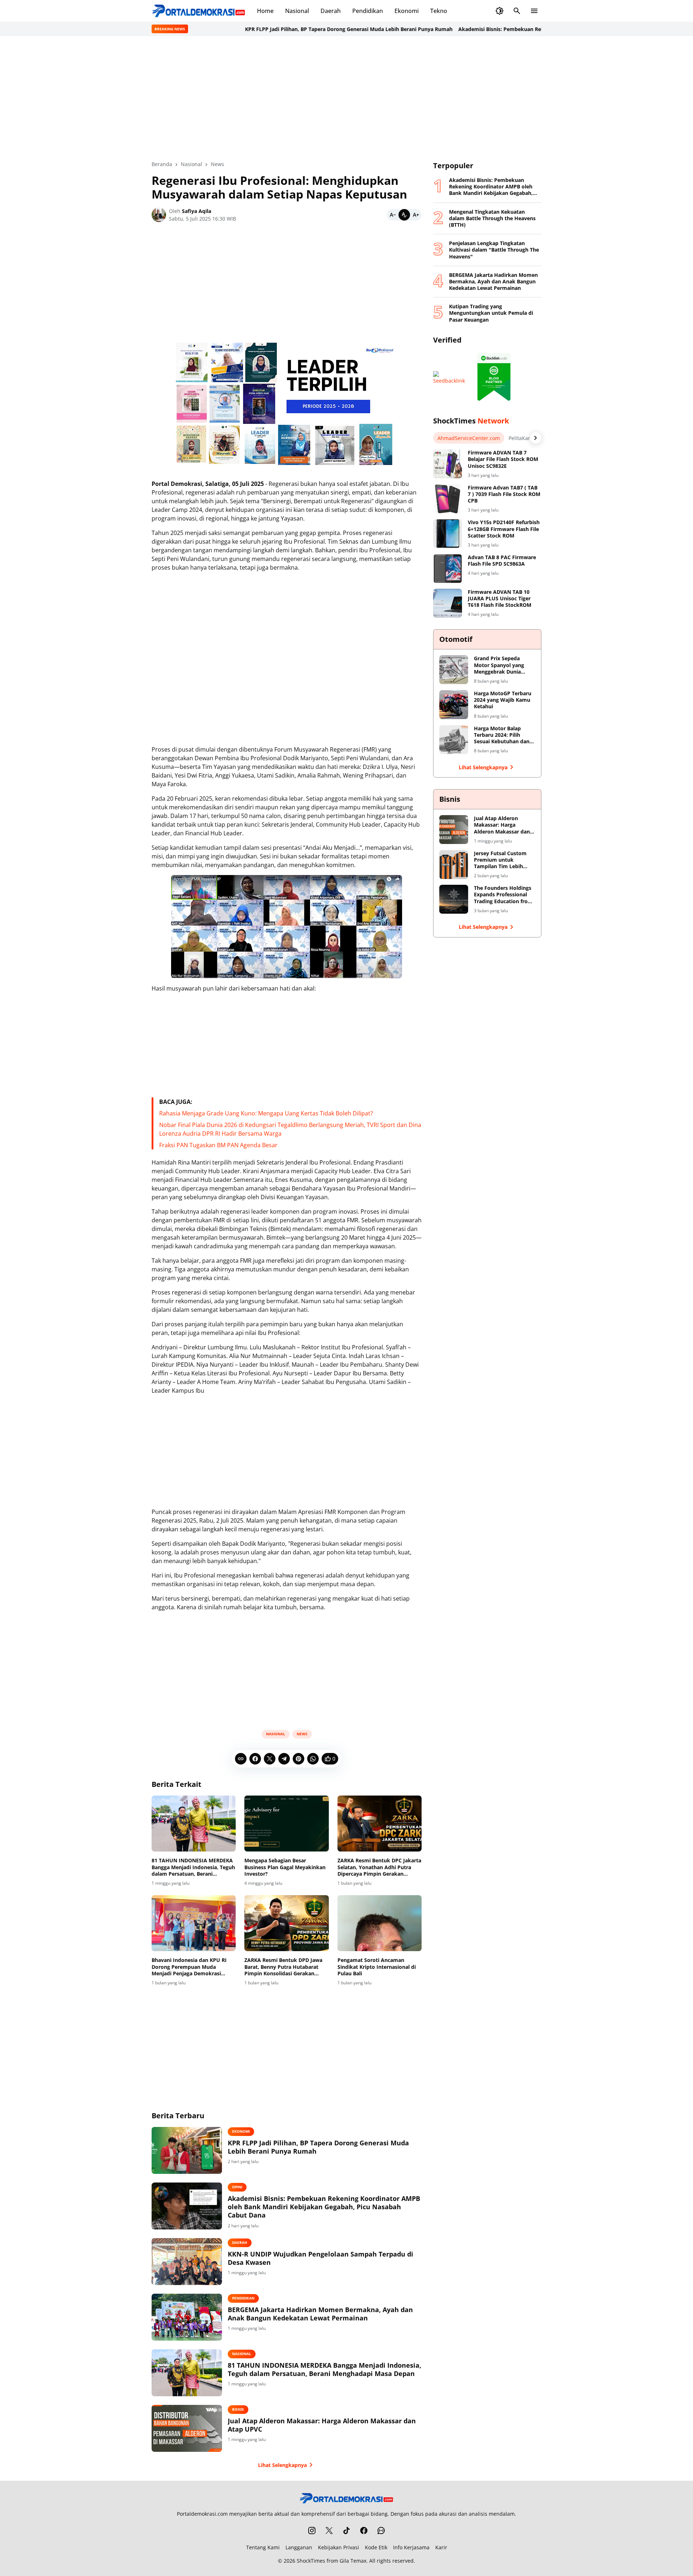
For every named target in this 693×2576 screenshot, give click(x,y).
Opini (237, 2187)
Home (265, 11)
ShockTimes (311, 2561)
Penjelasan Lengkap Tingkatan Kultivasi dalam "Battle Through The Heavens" (494, 250)
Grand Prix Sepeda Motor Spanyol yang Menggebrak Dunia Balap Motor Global (499, 665)
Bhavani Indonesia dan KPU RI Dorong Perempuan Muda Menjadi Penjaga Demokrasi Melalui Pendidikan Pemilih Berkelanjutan (189, 1967)
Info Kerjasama (411, 2547)
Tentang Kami (263, 2547)
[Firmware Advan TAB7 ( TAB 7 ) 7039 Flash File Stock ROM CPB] (448, 499)
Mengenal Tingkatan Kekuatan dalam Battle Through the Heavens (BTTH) (492, 218)
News (302, 1734)
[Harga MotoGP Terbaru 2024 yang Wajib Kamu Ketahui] (454, 705)
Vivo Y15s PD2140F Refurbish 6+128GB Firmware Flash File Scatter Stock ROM (504, 529)
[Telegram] (284, 1759)
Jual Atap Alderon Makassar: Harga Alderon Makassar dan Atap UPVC (322, 2425)
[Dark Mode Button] (500, 11)
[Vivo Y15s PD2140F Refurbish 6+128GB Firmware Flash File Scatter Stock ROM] (448, 534)
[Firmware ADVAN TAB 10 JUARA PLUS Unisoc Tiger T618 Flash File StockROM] (448, 603)
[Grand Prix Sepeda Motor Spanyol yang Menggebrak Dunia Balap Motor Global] (454, 670)
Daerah (331, 11)
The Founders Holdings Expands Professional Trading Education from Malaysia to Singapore (503, 895)
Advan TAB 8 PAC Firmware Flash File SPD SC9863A (502, 561)
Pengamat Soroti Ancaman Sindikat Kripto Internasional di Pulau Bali (377, 1967)
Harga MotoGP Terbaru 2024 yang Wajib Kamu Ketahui (503, 700)
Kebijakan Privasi (339, 2547)
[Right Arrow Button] (536, 438)
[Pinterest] (298, 1759)
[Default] (404, 215)
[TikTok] (346, 2531)
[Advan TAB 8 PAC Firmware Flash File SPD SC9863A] (448, 569)
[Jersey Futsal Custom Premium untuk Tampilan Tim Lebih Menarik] (454, 865)
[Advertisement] (346, 98)
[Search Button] (517, 11)
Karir (441, 2547)
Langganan (299, 2547)
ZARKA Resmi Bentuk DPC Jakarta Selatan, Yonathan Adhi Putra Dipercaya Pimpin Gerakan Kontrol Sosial (379, 1867)
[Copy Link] (241, 1759)
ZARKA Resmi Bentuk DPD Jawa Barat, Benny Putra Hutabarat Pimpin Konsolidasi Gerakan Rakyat (283, 1967)
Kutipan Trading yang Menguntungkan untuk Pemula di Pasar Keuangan (491, 313)
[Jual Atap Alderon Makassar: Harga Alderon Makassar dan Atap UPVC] (187, 2428)
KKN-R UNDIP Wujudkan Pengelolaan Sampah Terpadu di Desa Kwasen (321, 2258)
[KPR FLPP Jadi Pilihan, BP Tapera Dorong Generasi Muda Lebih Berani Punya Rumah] (187, 2150)
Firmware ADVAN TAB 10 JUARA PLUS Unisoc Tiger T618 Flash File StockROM (500, 599)
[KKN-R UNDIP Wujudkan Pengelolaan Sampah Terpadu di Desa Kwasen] (187, 2262)
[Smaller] (393, 215)
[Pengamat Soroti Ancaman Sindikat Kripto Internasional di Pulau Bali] (380, 1923)
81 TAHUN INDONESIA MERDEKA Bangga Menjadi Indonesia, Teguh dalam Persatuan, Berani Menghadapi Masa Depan (193, 1867)
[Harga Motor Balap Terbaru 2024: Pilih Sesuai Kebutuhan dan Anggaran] (454, 740)
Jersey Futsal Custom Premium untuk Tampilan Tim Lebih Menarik (500, 860)
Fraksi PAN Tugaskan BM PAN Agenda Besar (218, 1145)
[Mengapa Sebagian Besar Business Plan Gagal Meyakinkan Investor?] (286, 1824)
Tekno (439, 11)
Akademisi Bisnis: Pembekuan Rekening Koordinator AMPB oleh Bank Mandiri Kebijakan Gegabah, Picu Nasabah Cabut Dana (324, 2207)
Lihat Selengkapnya (282, 2465)
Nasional (297, 11)
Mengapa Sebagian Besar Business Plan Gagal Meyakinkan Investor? (285, 1867)
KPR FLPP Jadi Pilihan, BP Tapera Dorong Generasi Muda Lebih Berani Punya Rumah (308, 29)
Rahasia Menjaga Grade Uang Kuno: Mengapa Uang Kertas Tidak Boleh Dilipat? (266, 1113)
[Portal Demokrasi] (199, 11)
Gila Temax (353, 2561)
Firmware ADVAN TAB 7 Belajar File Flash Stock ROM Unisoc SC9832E (503, 459)
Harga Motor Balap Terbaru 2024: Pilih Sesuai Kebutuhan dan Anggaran (502, 735)
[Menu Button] (534, 11)
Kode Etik (376, 2547)
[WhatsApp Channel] (381, 2531)
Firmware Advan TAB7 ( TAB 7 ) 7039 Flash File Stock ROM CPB (504, 494)
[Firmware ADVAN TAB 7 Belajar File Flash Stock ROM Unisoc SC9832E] (448, 464)
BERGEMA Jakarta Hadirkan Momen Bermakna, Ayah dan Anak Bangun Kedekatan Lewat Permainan (320, 2314)
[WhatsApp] (313, 1759)
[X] (270, 1759)
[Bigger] (416, 215)
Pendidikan (368, 11)
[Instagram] (312, 2531)
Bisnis (238, 2409)
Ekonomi (407, 11)
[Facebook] (255, 1759)
